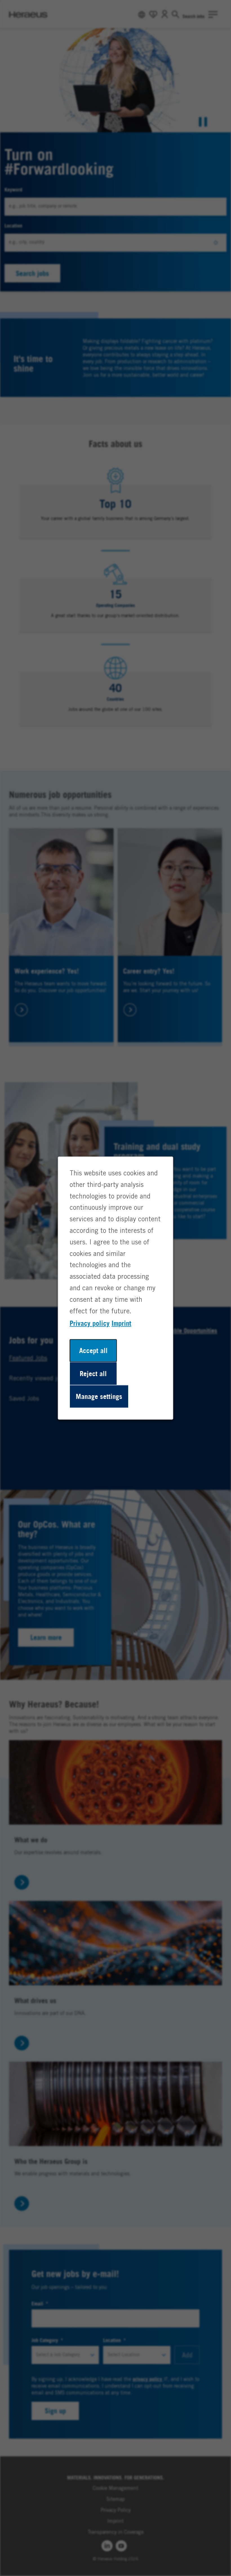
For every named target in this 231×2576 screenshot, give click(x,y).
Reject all (93, 1373)
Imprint (121, 1323)
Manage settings (99, 1396)
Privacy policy (90, 1323)
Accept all (93, 1350)
